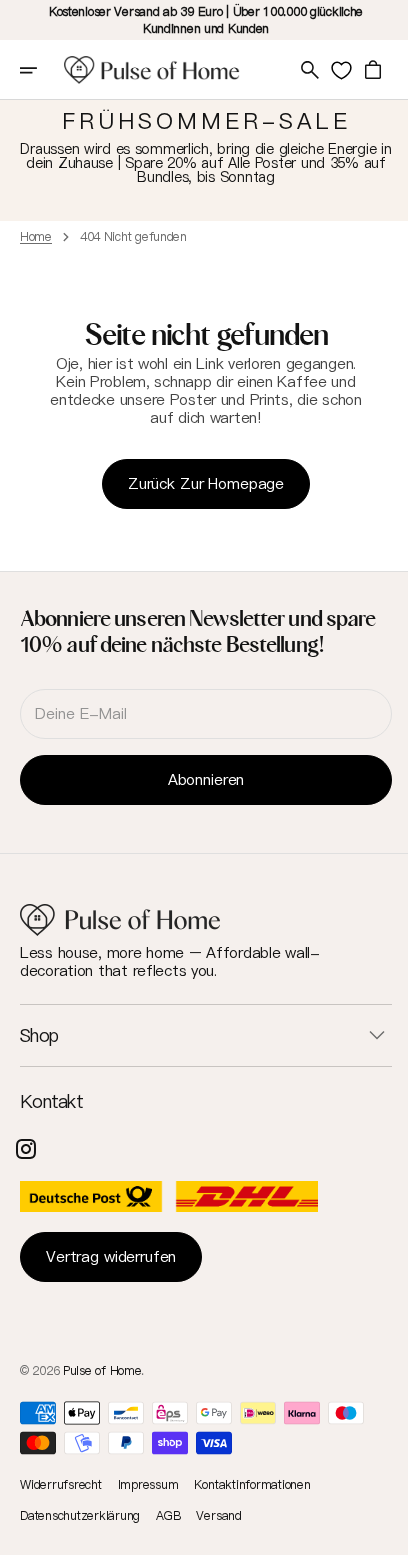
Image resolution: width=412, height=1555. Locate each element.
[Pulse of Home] (152, 70)
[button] (42, 70)
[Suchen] (295, 70)
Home (36, 237)
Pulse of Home (102, 1370)
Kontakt (51, 1102)
